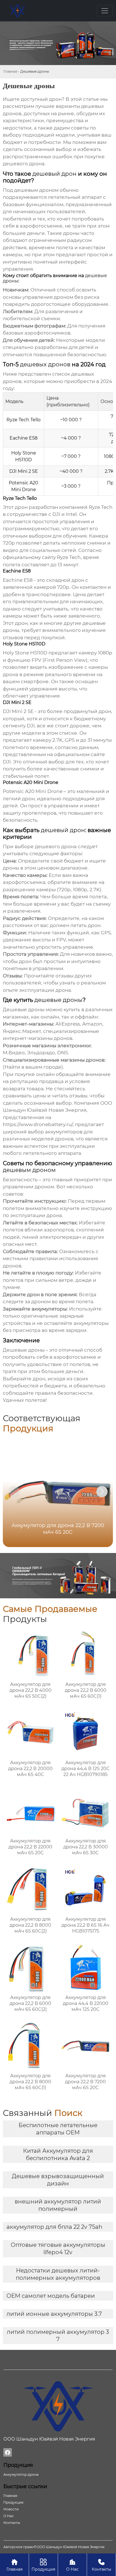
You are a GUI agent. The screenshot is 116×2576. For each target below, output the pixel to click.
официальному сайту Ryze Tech (42, 557)
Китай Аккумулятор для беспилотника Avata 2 (58, 2154)
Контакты (101, 2565)
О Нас (72, 2565)
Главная (10, 71)
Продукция (43, 2565)
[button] (102, 1492)
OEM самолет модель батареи (51, 2296)
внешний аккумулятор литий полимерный (58, 2205)
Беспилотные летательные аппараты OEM (58, 2129)
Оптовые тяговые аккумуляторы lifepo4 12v (58, 2249)
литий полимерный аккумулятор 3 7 (58, 2336)
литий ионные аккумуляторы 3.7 (54, 2314)
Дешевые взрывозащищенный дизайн (58, 2180)
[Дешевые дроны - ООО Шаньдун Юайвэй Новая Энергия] (17, 11)
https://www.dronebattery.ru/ (38, 1124)
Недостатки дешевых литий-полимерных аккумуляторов (58, 2274)
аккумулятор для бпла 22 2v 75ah (54, 2227)
